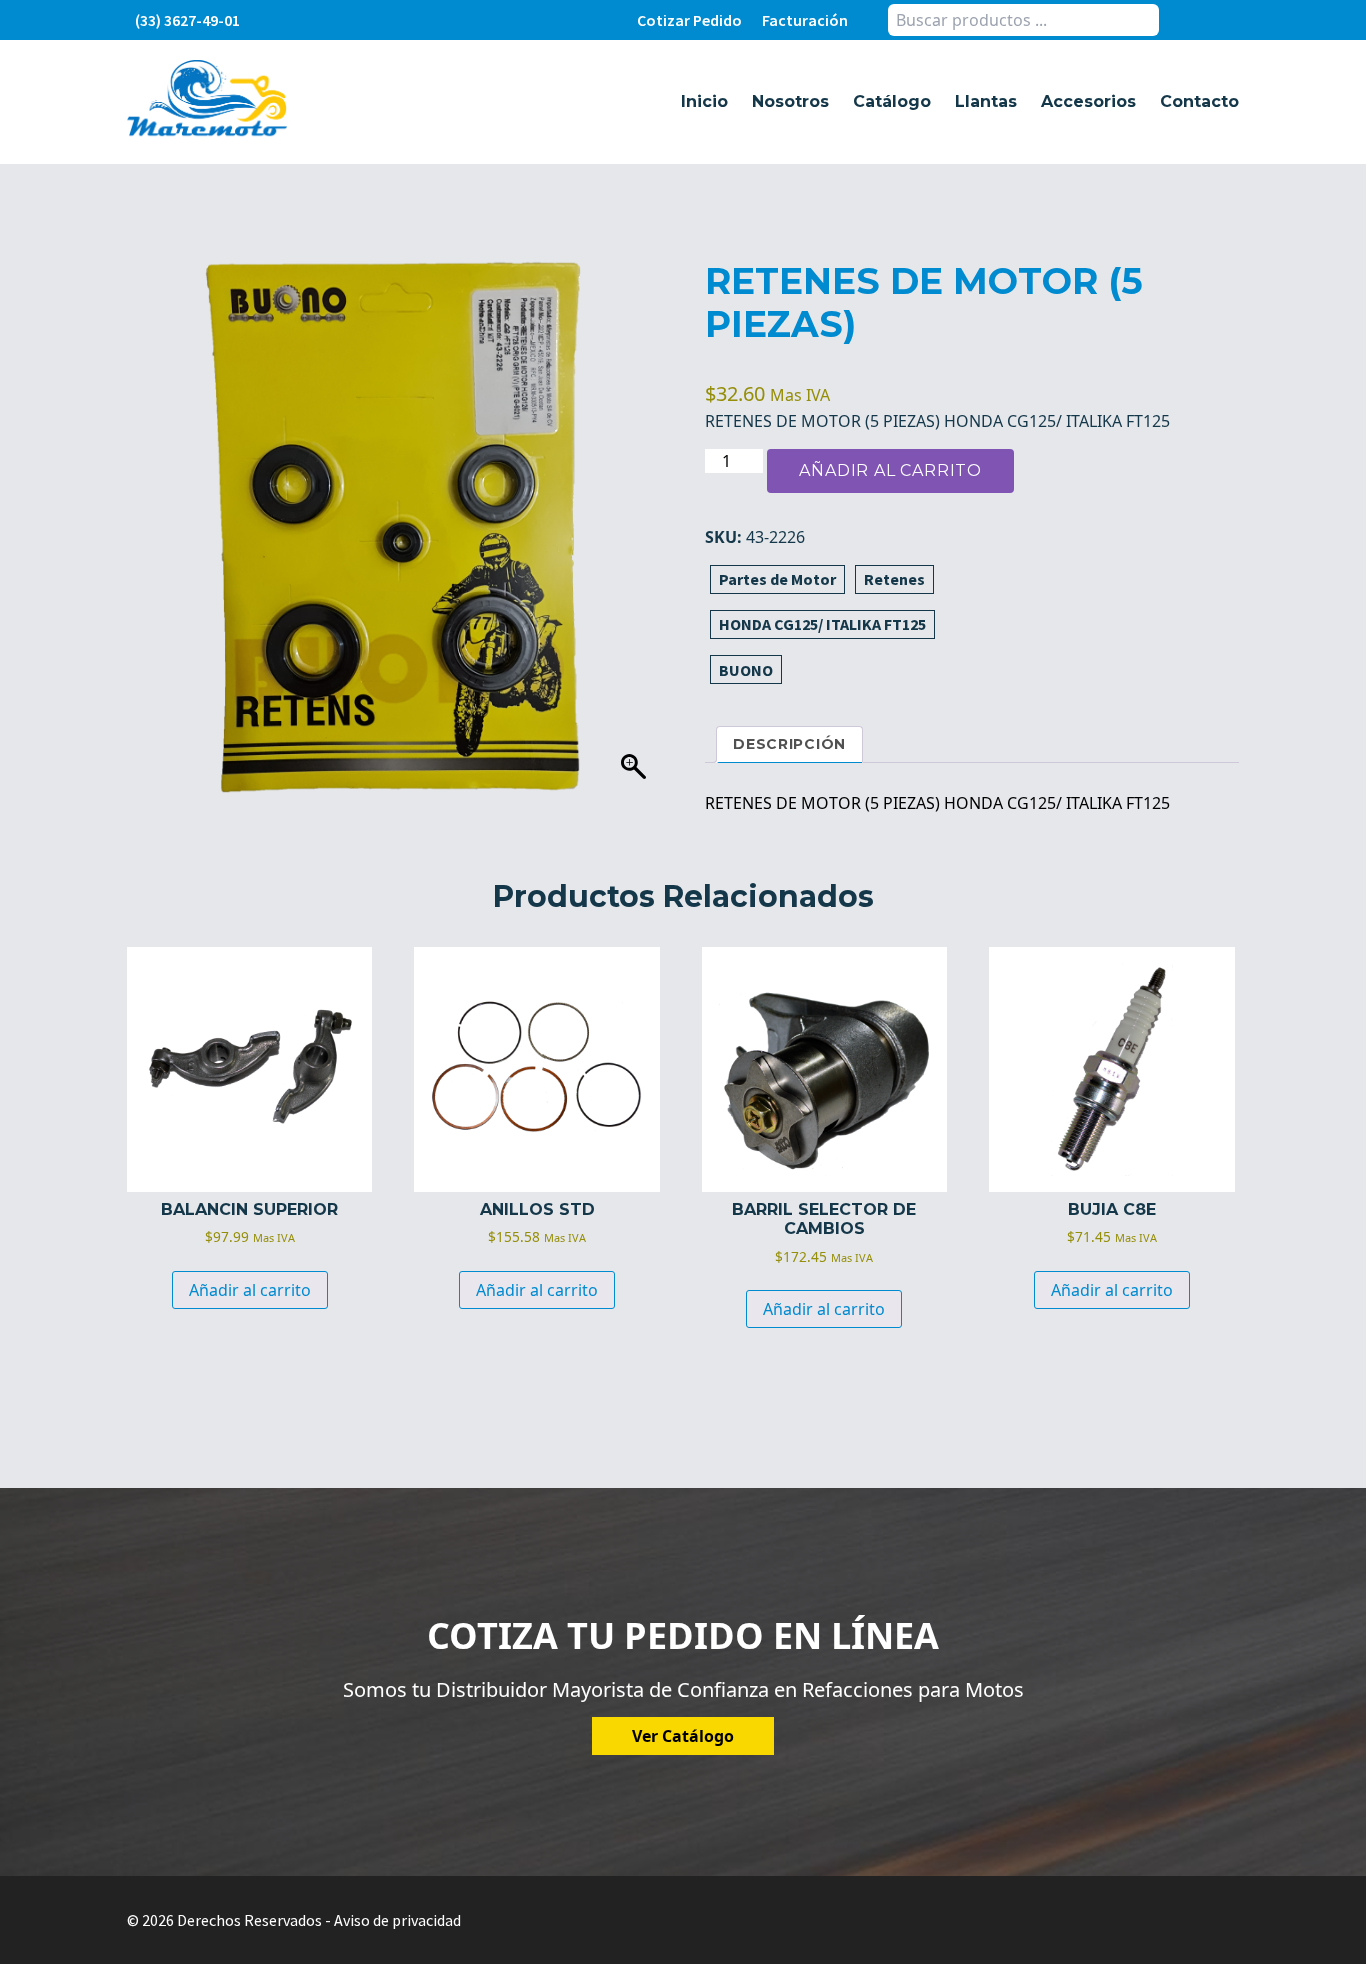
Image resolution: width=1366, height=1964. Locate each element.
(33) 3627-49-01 (187, 20)
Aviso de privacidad (397, 1920)
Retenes (894, 579)
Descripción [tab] (789, 744)
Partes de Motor (777, 579)
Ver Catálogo (683, 1736)
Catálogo (892, 101)
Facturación (805, 20)
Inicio (704, 101)
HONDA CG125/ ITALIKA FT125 (822, 624)
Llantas (986, 101)
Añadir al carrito (890, 470)
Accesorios (1088, 101)
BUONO (746, 670)
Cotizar (689, 20)
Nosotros (790, 101)
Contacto (1199, 101)
